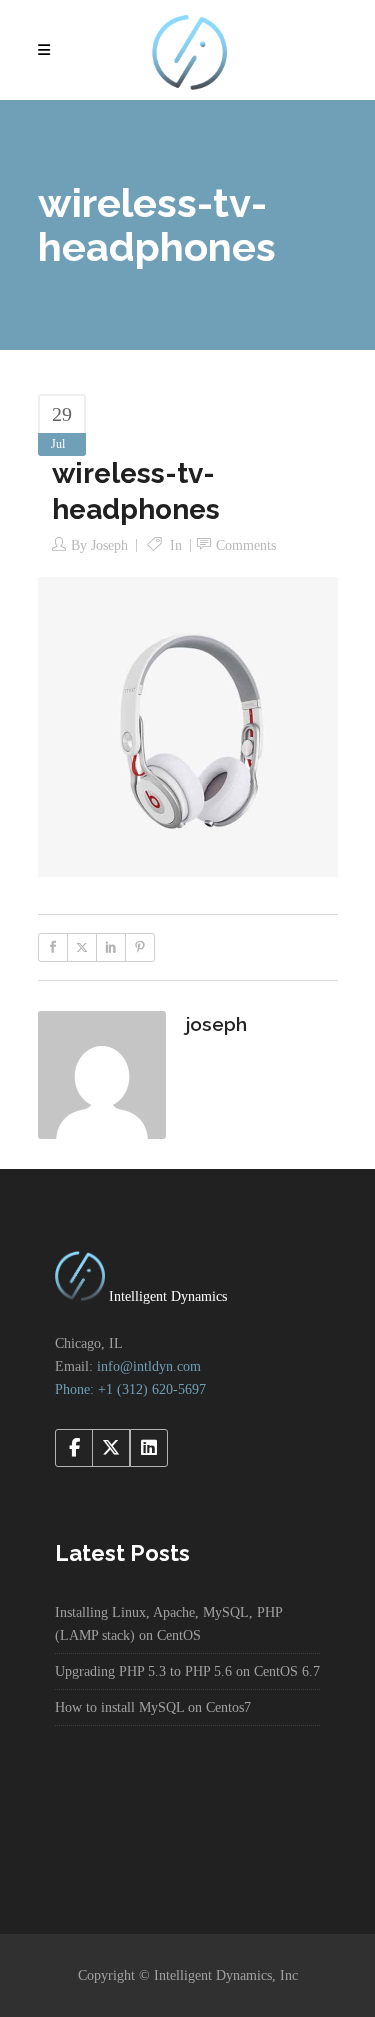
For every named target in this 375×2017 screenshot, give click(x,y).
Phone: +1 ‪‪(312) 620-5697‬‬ (130, 1389)
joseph (109, 545)
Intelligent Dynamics (166, 1296)
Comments (246, 545)
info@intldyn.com (149, 1366)
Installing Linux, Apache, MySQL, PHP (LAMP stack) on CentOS (168, 1624)
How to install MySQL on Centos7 (153, 1707)
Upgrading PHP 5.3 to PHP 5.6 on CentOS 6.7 (187, 1671)
